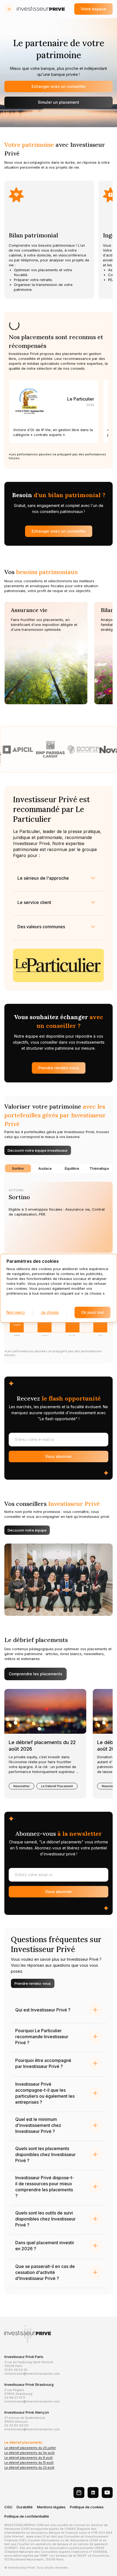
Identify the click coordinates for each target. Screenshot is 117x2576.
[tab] (18, 1168)
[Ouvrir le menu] (9, 9)
